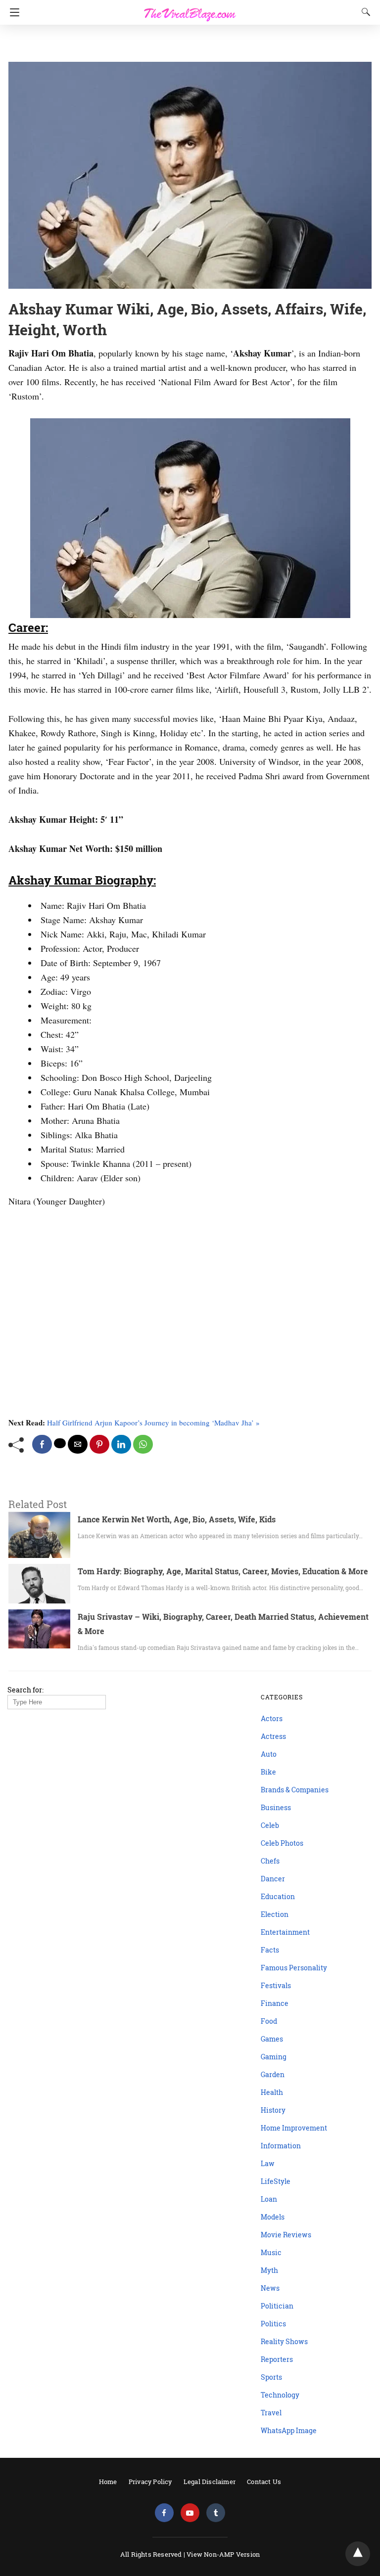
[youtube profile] (190, 2513)
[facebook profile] (164, 2513)
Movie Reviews (286, 2235)
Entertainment (285, 1932)
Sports (271, 2377)
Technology (280, 2395)
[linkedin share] (121, 1444)
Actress (273, 1736)
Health (272, 2092)
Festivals (276, 1985)
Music (271, 2252)
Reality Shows (284, 2341)
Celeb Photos (282, 1843)
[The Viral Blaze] (190, 9)
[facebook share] (42, 1444)
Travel (271, 2413)
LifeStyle (276, 2181)
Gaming (274, 2057)
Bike (268, 1772)
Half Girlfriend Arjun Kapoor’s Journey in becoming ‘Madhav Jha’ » (153, 1422)
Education (278, 1896)
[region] (187, 44)
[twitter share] (60, 1443)
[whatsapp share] (143, 1444)
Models (273, 2217)
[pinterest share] (99, 1444)
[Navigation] (12, 12)
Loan (269, 2199)
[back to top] (358, 2554)
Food (269, 2021)
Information (281, 2146)
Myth (269, 2270)
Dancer (273, 1879)
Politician (277, 2306)
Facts (270, 1950)
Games (272, 2039)
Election (275, 1914)
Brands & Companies (295, 1790)
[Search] (364, 12)
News (270, 2288)
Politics (273, 2324)
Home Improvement (294, 2128)
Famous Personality (294, 1968)
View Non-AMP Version (223, 2554)
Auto (269, 1754)
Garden (273, 2074)
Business (276, 1807)
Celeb (270, 1825)
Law (268, 2163)
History (273, 2110)
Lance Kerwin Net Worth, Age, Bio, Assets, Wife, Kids (177, 1519)
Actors (272, 1718)
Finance (275, 2003)
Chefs (270, 1861)
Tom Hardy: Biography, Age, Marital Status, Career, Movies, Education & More (223, 1571)
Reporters (277, 2359)
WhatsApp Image (289, 2430)
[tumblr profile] (216, 2513)
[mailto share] (78, 1444)
